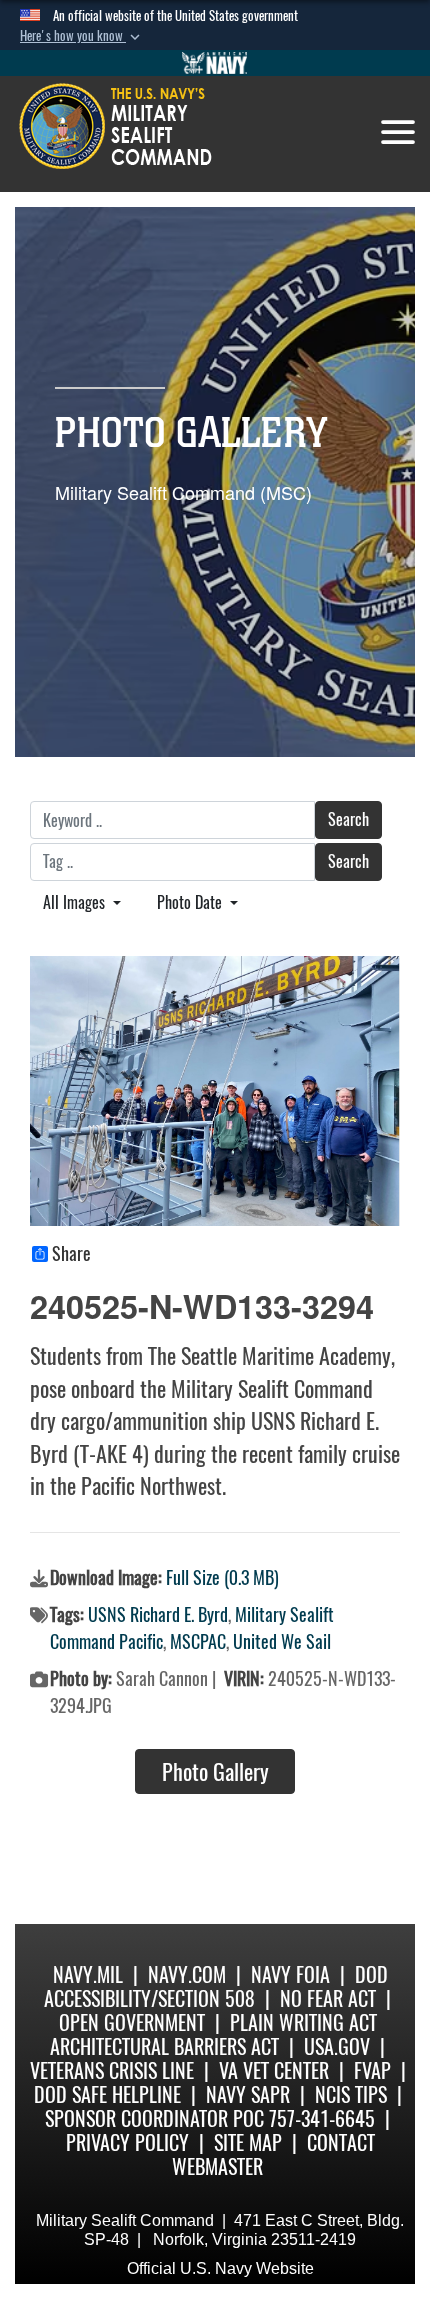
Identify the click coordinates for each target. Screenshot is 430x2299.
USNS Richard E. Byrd (158, 1614)
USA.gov (337, 2046)
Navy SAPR (248, 2094)
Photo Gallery (215, 1772)
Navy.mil (88, 1974)
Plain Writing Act (303, 2022)
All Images (76, 902)
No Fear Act (328, 1998)
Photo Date (191, 902)
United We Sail (282, 1641)
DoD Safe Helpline (107, 2094)
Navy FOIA (290, 1974)
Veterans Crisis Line (112, 2070)
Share (71, 1254)
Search (348, 819)
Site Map (248, 2142)
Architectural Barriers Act (164, 2046)
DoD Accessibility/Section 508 (216, 1986)
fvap (372, 2070)
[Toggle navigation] (398, 132)
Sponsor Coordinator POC (154, 2118)
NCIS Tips (351, 2094)
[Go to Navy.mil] (215, 63)
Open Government (132, 2022)
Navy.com (187, 1974)
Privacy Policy (127, 2142)
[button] (82, 36)
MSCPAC (198, 1641)
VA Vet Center (274, 2070)
